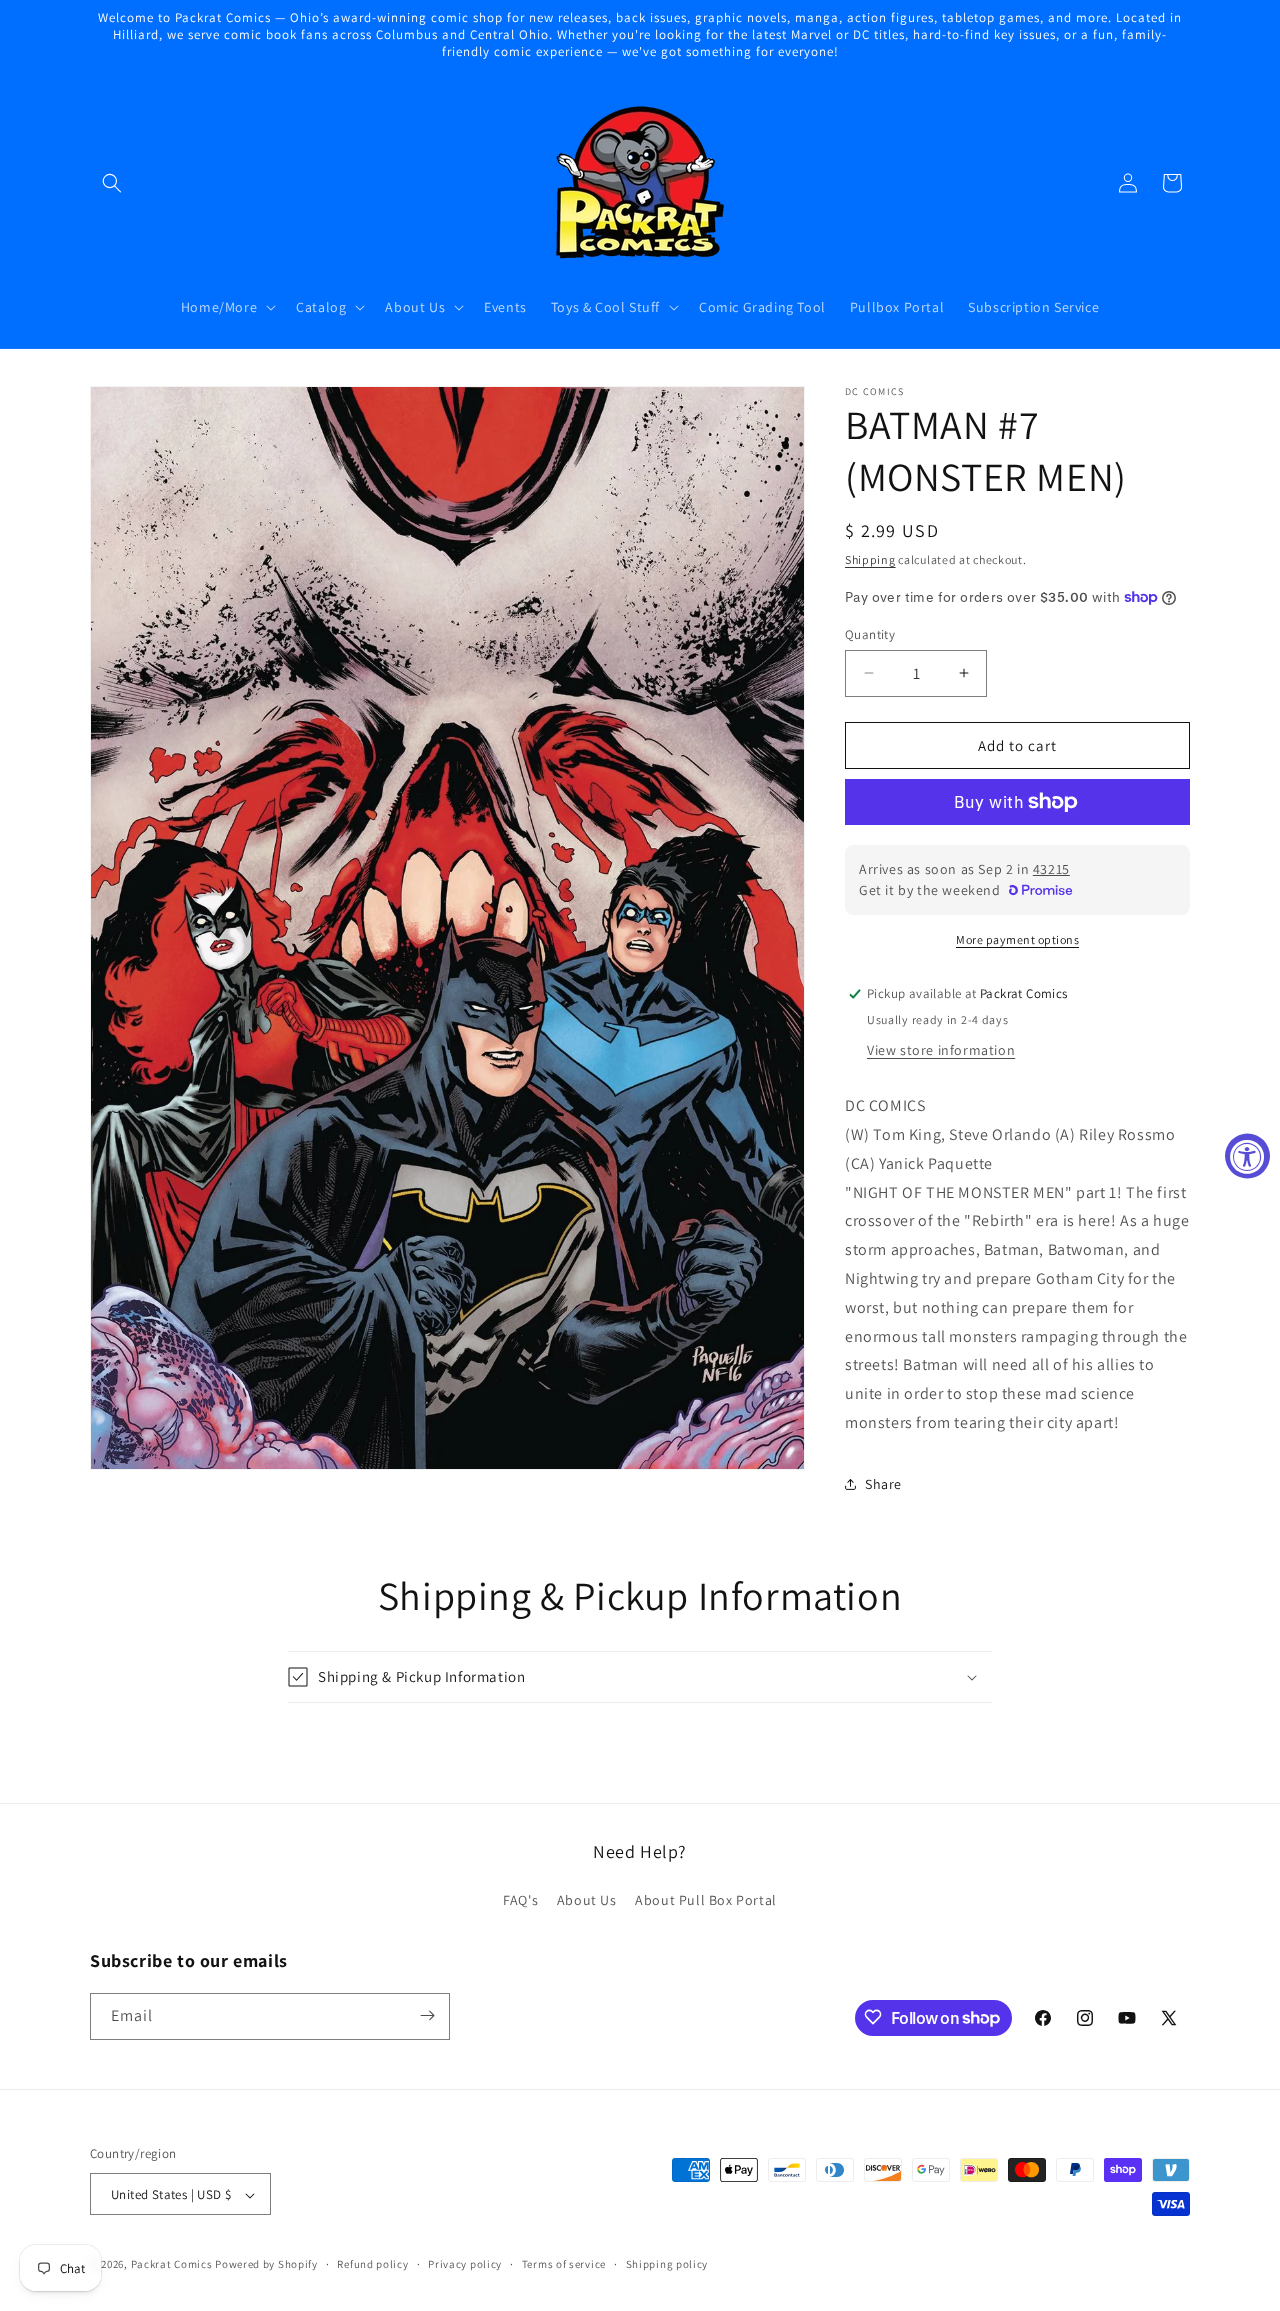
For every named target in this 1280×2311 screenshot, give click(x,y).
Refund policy (372, 2264)
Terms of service (564, 2264)
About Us (587, 1901)
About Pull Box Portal (706, 1901)
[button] (112, 183)
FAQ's (520, 1901)
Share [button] (883, 1484)
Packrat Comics (172, 2265)
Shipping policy (667, 2264)
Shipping (870, 559)
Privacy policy (465, 2264)
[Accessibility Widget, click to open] (1247, 1155)
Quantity (870, 633)
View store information (941, 1050)
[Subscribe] (427, 2015)
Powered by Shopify (266, 2265)
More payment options (1017, 939)
